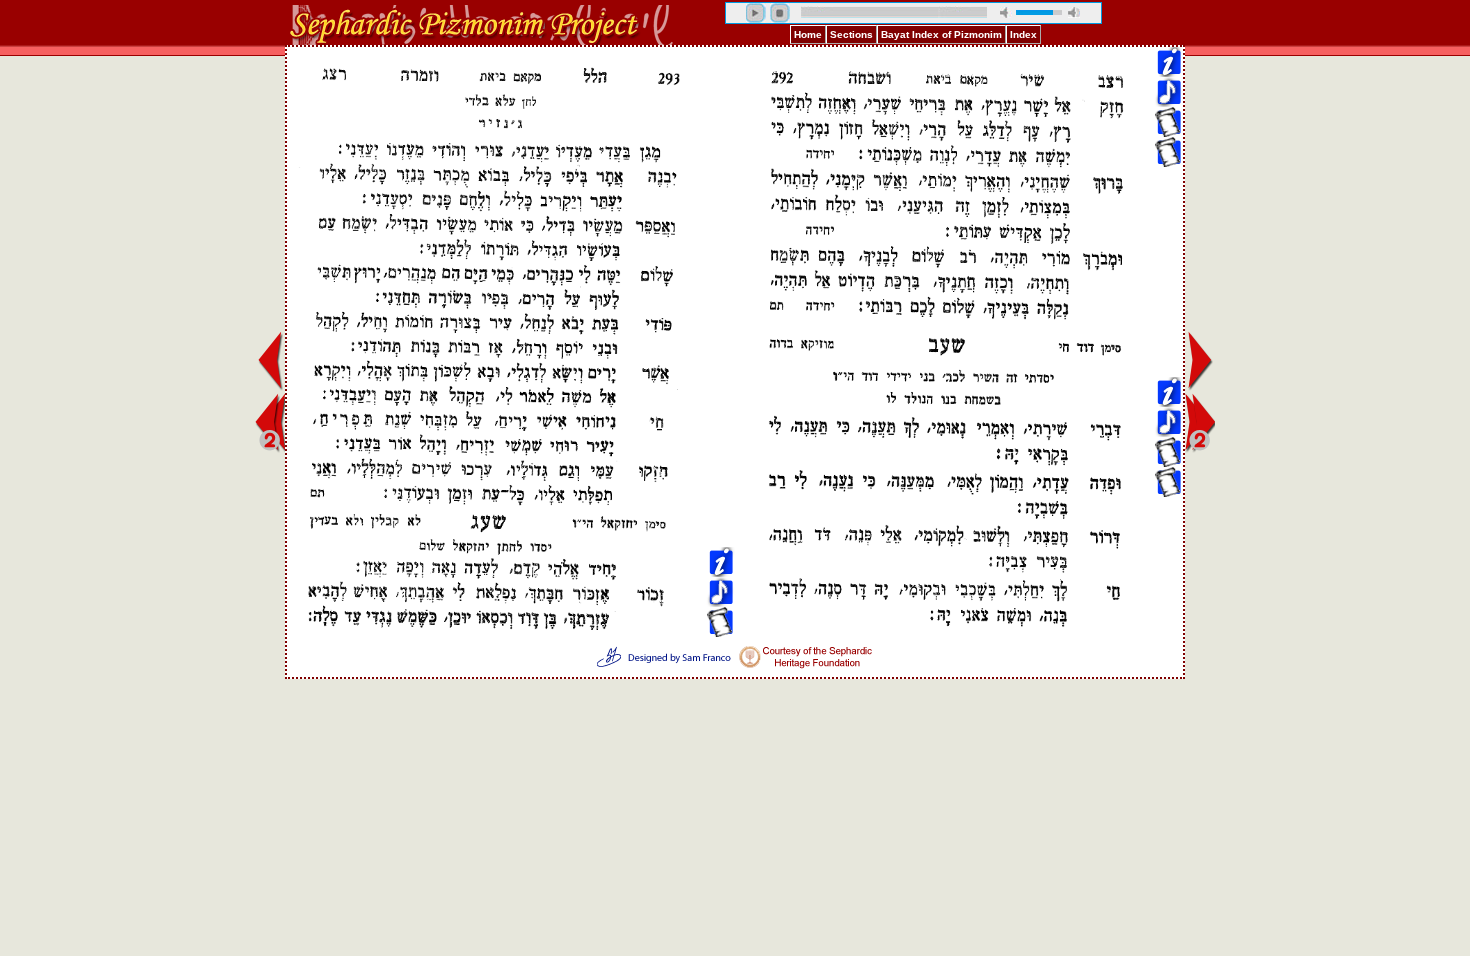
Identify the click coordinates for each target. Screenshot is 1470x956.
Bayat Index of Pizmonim (941, 34)
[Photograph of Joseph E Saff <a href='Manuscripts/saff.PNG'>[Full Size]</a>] (1168, 161)
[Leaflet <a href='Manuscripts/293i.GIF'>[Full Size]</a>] (720, 131)
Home (808, 34)
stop (780, 13)
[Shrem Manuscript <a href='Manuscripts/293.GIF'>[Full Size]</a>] (1168, 251)
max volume (1074, 12)
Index (1023, 34)
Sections (851, 34)
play (756, 13)
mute (1006, 12)
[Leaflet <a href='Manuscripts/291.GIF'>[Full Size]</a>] (1168, 131)
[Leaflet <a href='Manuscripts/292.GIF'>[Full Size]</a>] (1168, 281)
